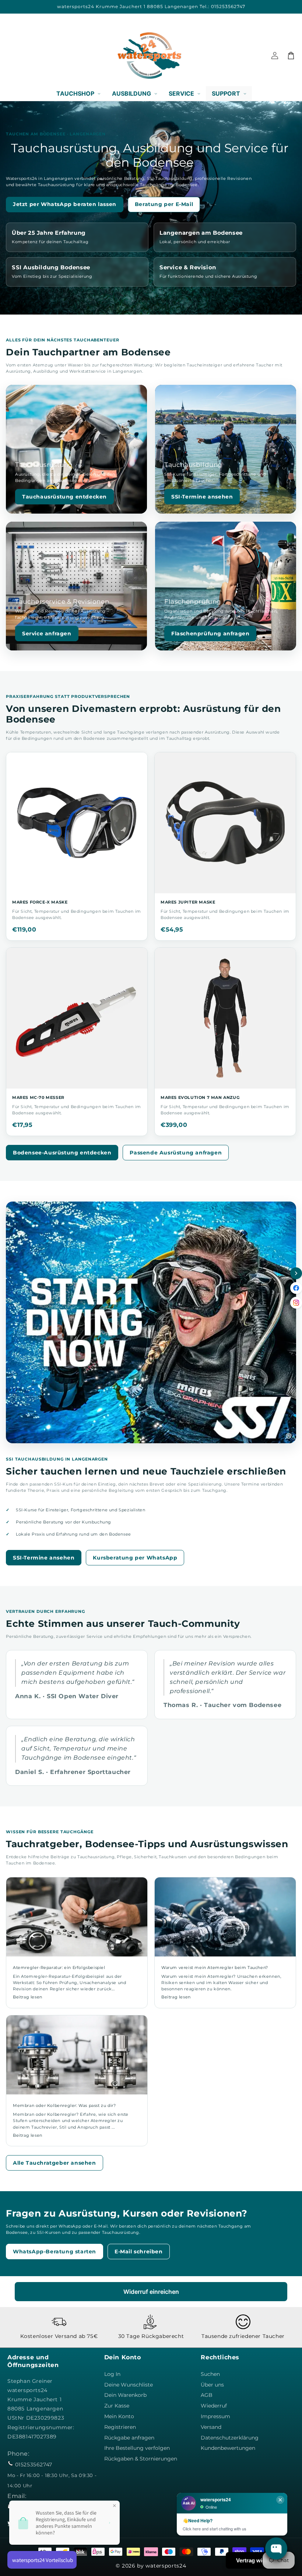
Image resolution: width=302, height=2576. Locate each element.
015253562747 (34, 2465)
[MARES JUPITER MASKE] (225, 823)
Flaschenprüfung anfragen (210, 634)
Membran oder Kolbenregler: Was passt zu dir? (64, 2105)
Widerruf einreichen (151, 2292)
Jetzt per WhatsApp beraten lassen (65, 204)
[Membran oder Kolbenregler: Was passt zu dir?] (77, 2055)
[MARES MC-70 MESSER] (77, 1018)
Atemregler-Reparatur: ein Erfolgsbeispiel (59, 1968)
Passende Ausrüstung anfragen (176, 1153)
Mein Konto (119, 2416)
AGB (207, 2395)
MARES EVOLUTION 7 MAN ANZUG (200, 1097)
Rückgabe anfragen (129, 2438)
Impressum (215, 2416)
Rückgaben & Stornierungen (141, 2459)
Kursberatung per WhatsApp (135, 1558)
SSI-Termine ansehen (202, 497)
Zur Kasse (117, 2406)
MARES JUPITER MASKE (188, 902)
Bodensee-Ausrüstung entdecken (62, 1153)
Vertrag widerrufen (260, 2560)
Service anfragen (47, 634)
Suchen (210, 2374)
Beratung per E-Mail (164, 204)
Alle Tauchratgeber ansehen (55, 2163)
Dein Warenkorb (125, 2395)
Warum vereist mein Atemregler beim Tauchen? (215, 1968)
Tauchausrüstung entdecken (64, 497)
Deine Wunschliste (129, 2385)
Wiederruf (214, 2406)
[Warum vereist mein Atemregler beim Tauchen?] (225, 1917)
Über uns (212, 2385)
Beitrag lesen (28, 1997)
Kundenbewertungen (228, 2448)
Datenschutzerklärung (230, 2438)
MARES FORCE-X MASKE (40, 902)
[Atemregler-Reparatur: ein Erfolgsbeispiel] (77, 1917)
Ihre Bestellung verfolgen (137, 2448)
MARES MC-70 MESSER (38, 1097)
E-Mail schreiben (139, 2252)
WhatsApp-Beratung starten (55, 2252)
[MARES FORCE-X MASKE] (77, 823)
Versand (211, 2427)
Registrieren (120, 2427)
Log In (112, 2374)
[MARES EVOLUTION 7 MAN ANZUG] (225, 1018)
